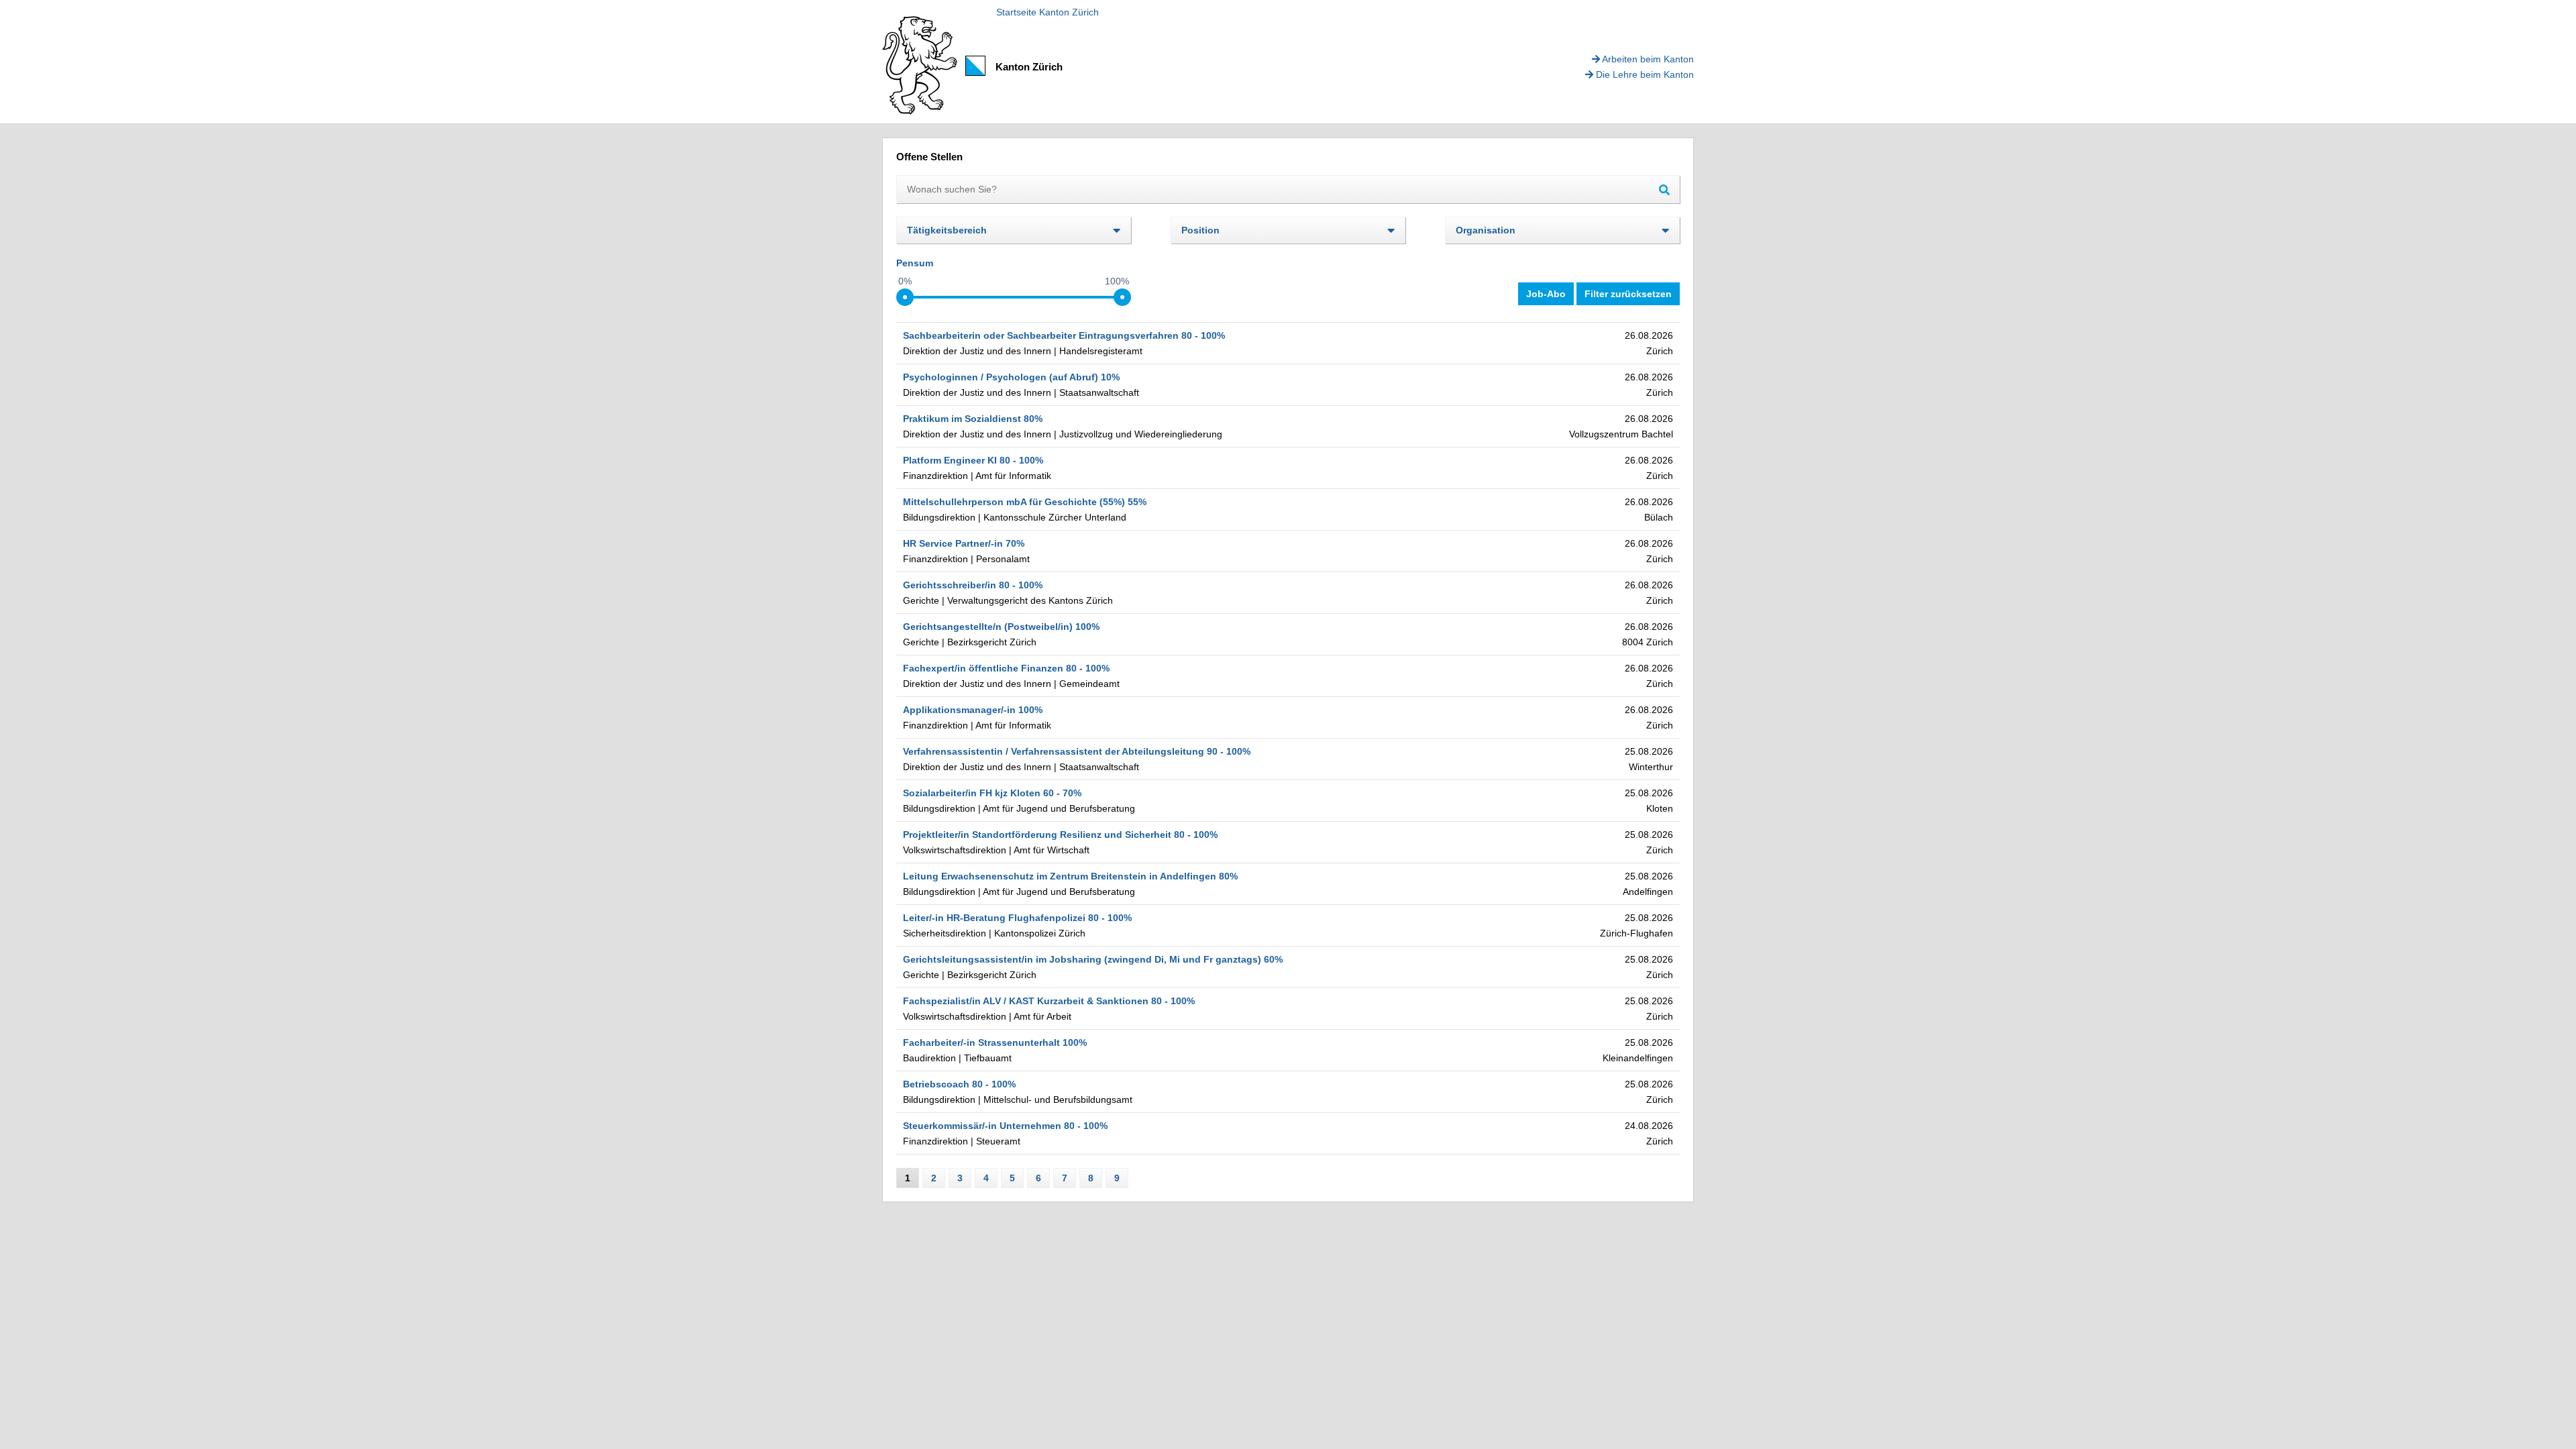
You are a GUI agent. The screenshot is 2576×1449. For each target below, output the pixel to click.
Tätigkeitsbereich (947, 230)
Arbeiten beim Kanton (1647, 59)
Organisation (1486, 230)
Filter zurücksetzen (1628, 294)
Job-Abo (1546, 294)
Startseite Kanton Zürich (1048, 12)
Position (1200, 230)
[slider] (905, 297)
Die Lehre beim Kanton (1644, 74)
